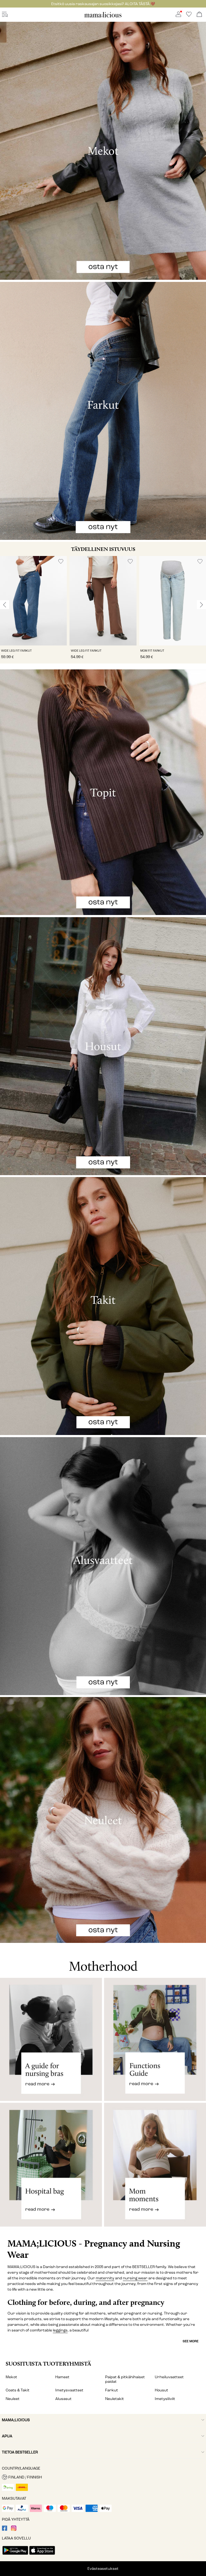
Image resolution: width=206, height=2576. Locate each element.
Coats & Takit (18, 2390)
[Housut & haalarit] (103, 1046)
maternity (105, 2278)
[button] (33, 601)
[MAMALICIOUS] (103, 17)
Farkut (112, 2390)
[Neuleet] (103, 1820)
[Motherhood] (103, 1960)
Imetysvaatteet (69, 2390)
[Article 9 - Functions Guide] (155, 2039)
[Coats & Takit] (103, 1306)
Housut (161, 2390)
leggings (60, 2330)
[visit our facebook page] (5, 2530)
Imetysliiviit (165, 2399)
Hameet (62, 2377)
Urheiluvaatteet (169, 2377)
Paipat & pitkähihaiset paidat (125, 2379)
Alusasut (63, 2399)
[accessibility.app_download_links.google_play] (15, 2555)
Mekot (11, 2377)
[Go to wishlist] (189, 16)
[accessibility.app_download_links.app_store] (42, 2555)
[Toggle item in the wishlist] (61, 562)
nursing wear (135, 2278)
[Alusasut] (103, 1566)
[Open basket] (199, 15)
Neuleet (13, 2399)
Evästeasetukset (103, 2569)
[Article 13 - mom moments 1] (155, 2169)
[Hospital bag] (51, 2169)
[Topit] (103, 792)
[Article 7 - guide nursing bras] (51, 2039)
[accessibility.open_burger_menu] (5, 15)
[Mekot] (103, 151)
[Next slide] (201, 605)
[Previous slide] (5, 605)
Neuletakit (115, 2399)
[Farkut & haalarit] (103, 411)
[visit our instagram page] (14, 2530)
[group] (33, 610)
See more (191, 2341)
